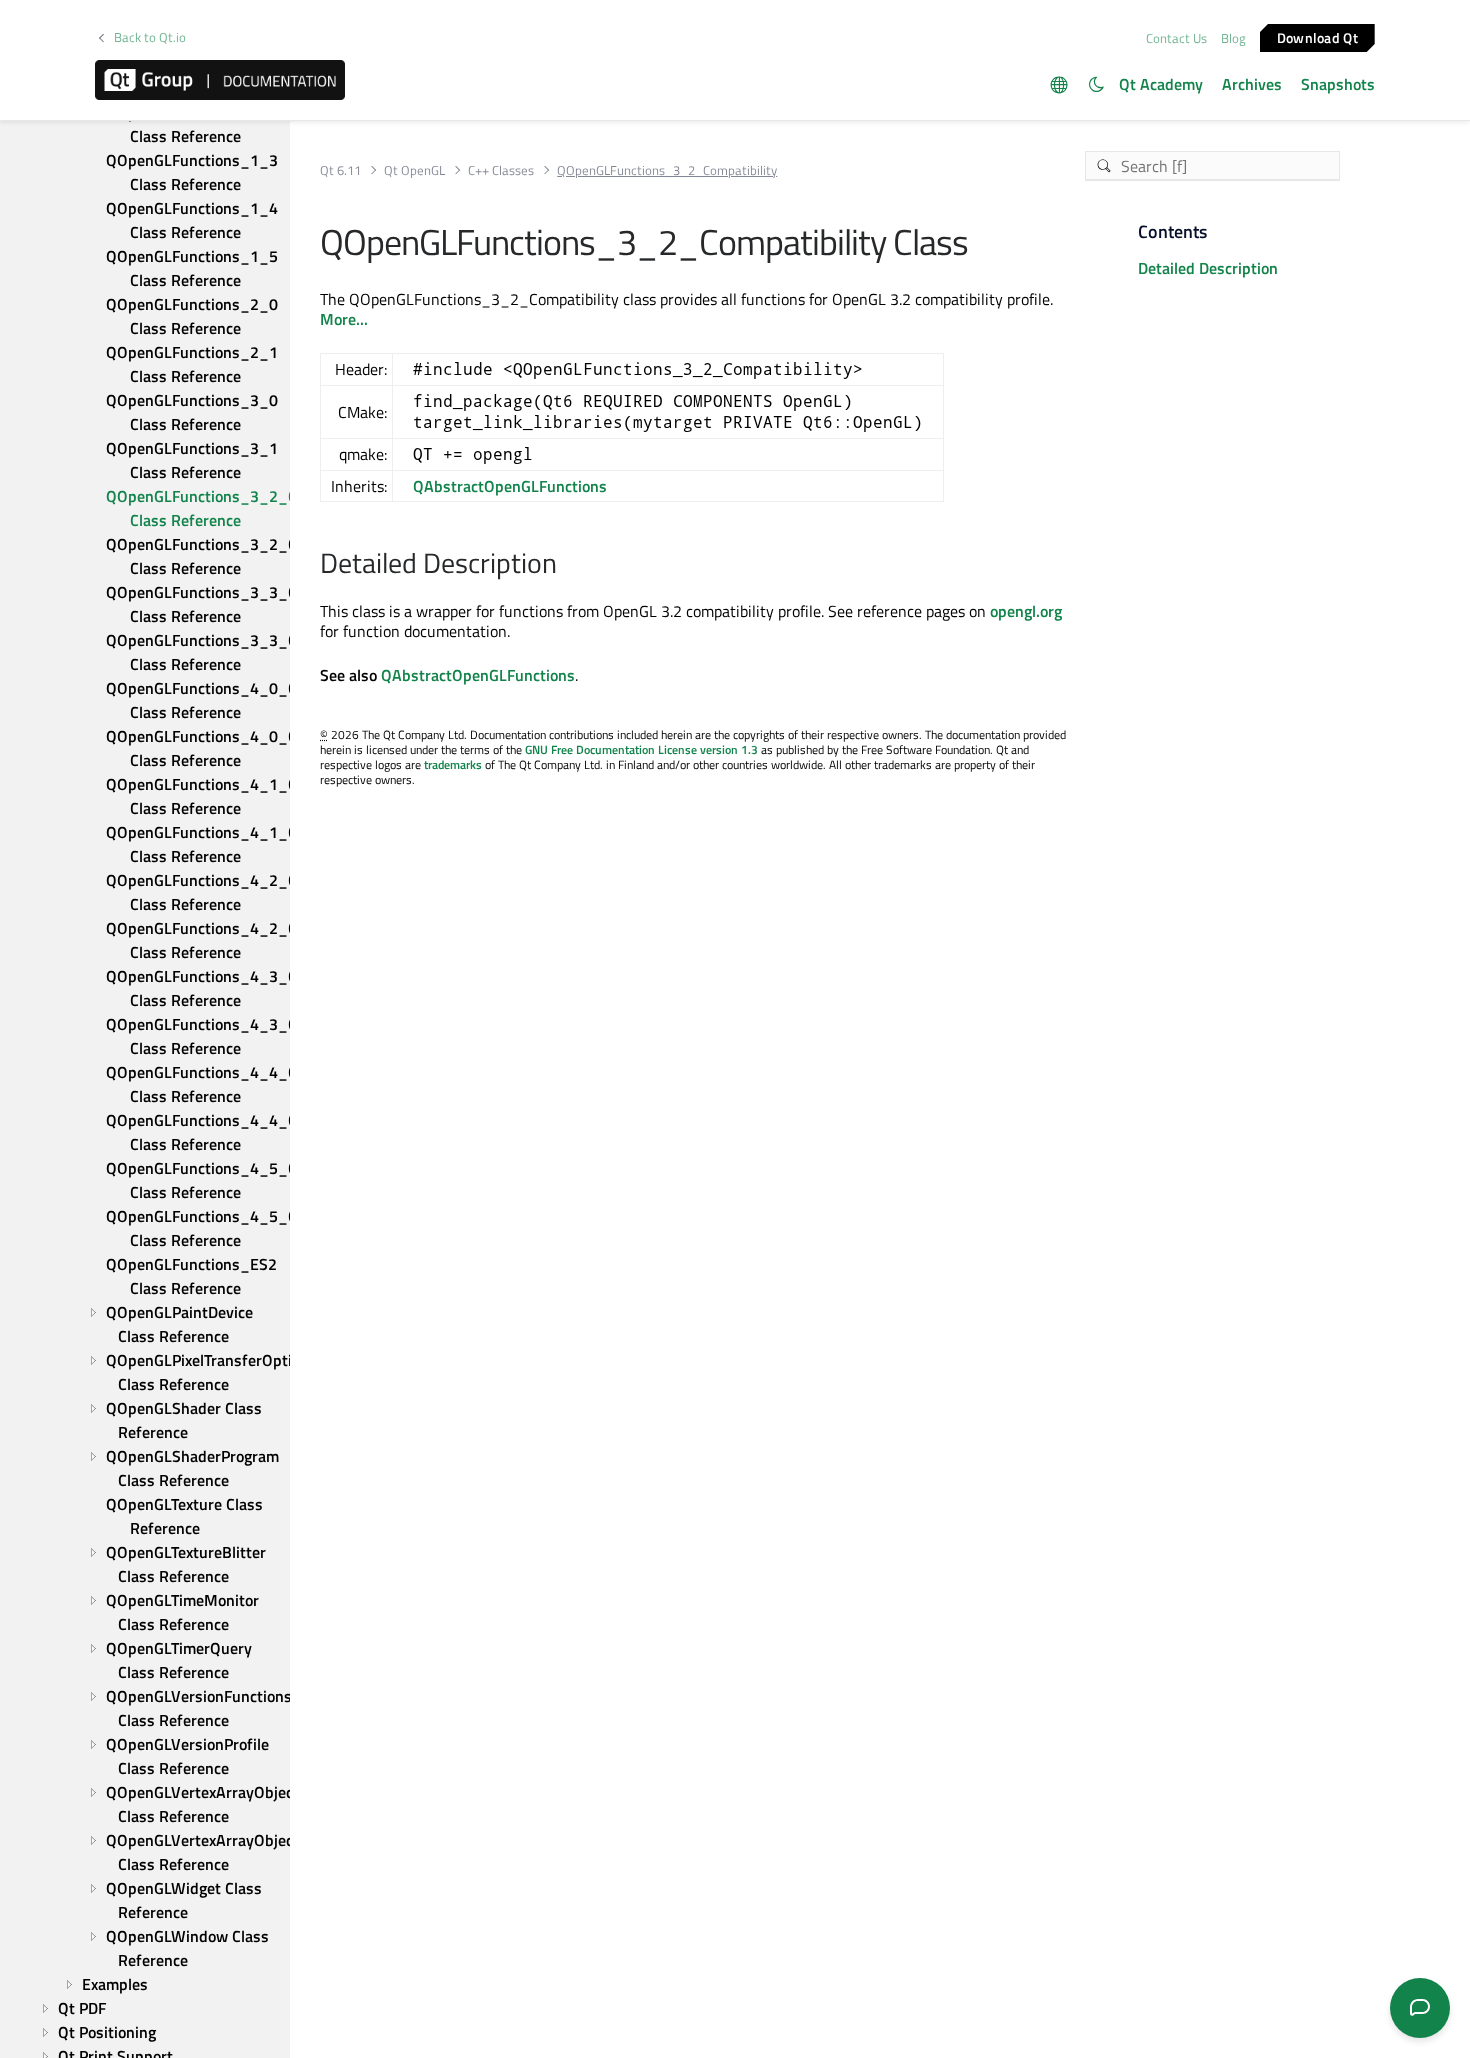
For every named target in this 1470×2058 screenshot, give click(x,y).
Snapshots (1338, 84)
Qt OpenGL (414, 170)
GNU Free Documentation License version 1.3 (641, 749)
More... (344, 319)
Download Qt (1317, 36)
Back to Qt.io (150, 37)
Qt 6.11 (340, 170)
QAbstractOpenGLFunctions (510, 486)
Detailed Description (1208, 268)
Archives (1252, 84)
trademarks (453, 764)
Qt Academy (1161, 84)
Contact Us (1176, 38)
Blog (1233, 38)
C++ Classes (501, 170)
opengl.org (1026, 611)
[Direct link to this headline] (567, 565)
